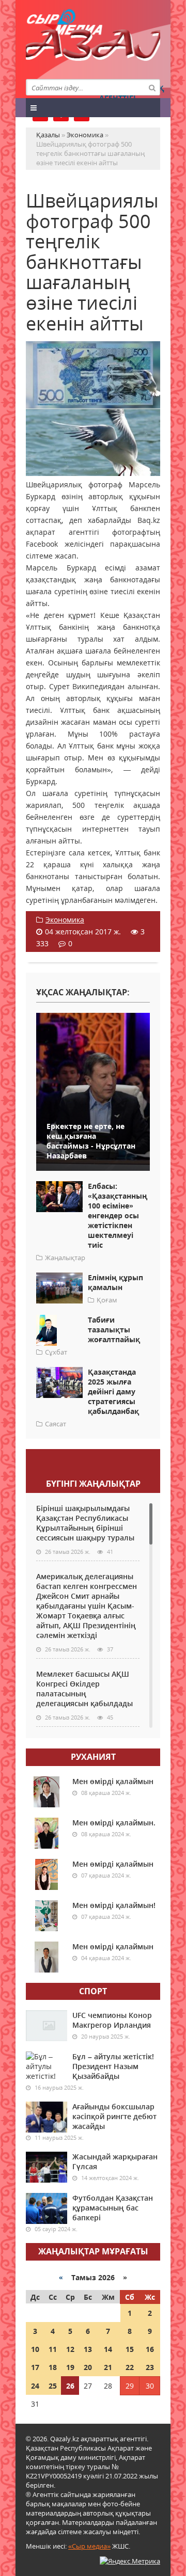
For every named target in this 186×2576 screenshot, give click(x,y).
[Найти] (152, 87)
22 (130, 2367)
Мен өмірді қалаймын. (114, 1823)
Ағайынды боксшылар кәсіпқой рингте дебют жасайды (114, 2116)
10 (35, 2349)
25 (53, 2386)
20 (88, 2367)
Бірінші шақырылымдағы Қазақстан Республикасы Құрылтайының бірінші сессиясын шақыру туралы (85, 1523)
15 (130, 2349)
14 (108, 2349)
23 (150, 2367)
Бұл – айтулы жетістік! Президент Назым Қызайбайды (113, 2066)
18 (53, 2367)
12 (70, 2349)
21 (108, 2367)
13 (88, 2349)
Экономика (65, 920)
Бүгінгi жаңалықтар (93, 1484)
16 (150, 2349)
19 (70, 2367)
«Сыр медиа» (89, 2546)
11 (53, 2349)
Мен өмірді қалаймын (113, 1781)
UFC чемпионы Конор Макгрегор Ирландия (112, 2020)
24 (35, 2386)
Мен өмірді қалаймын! (114, 1905)
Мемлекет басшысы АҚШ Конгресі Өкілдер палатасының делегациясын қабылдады (84, 1689)
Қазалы (93, 49)
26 (70, 2386)
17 (35, 2367)
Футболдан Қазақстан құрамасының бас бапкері (113, 2208)
